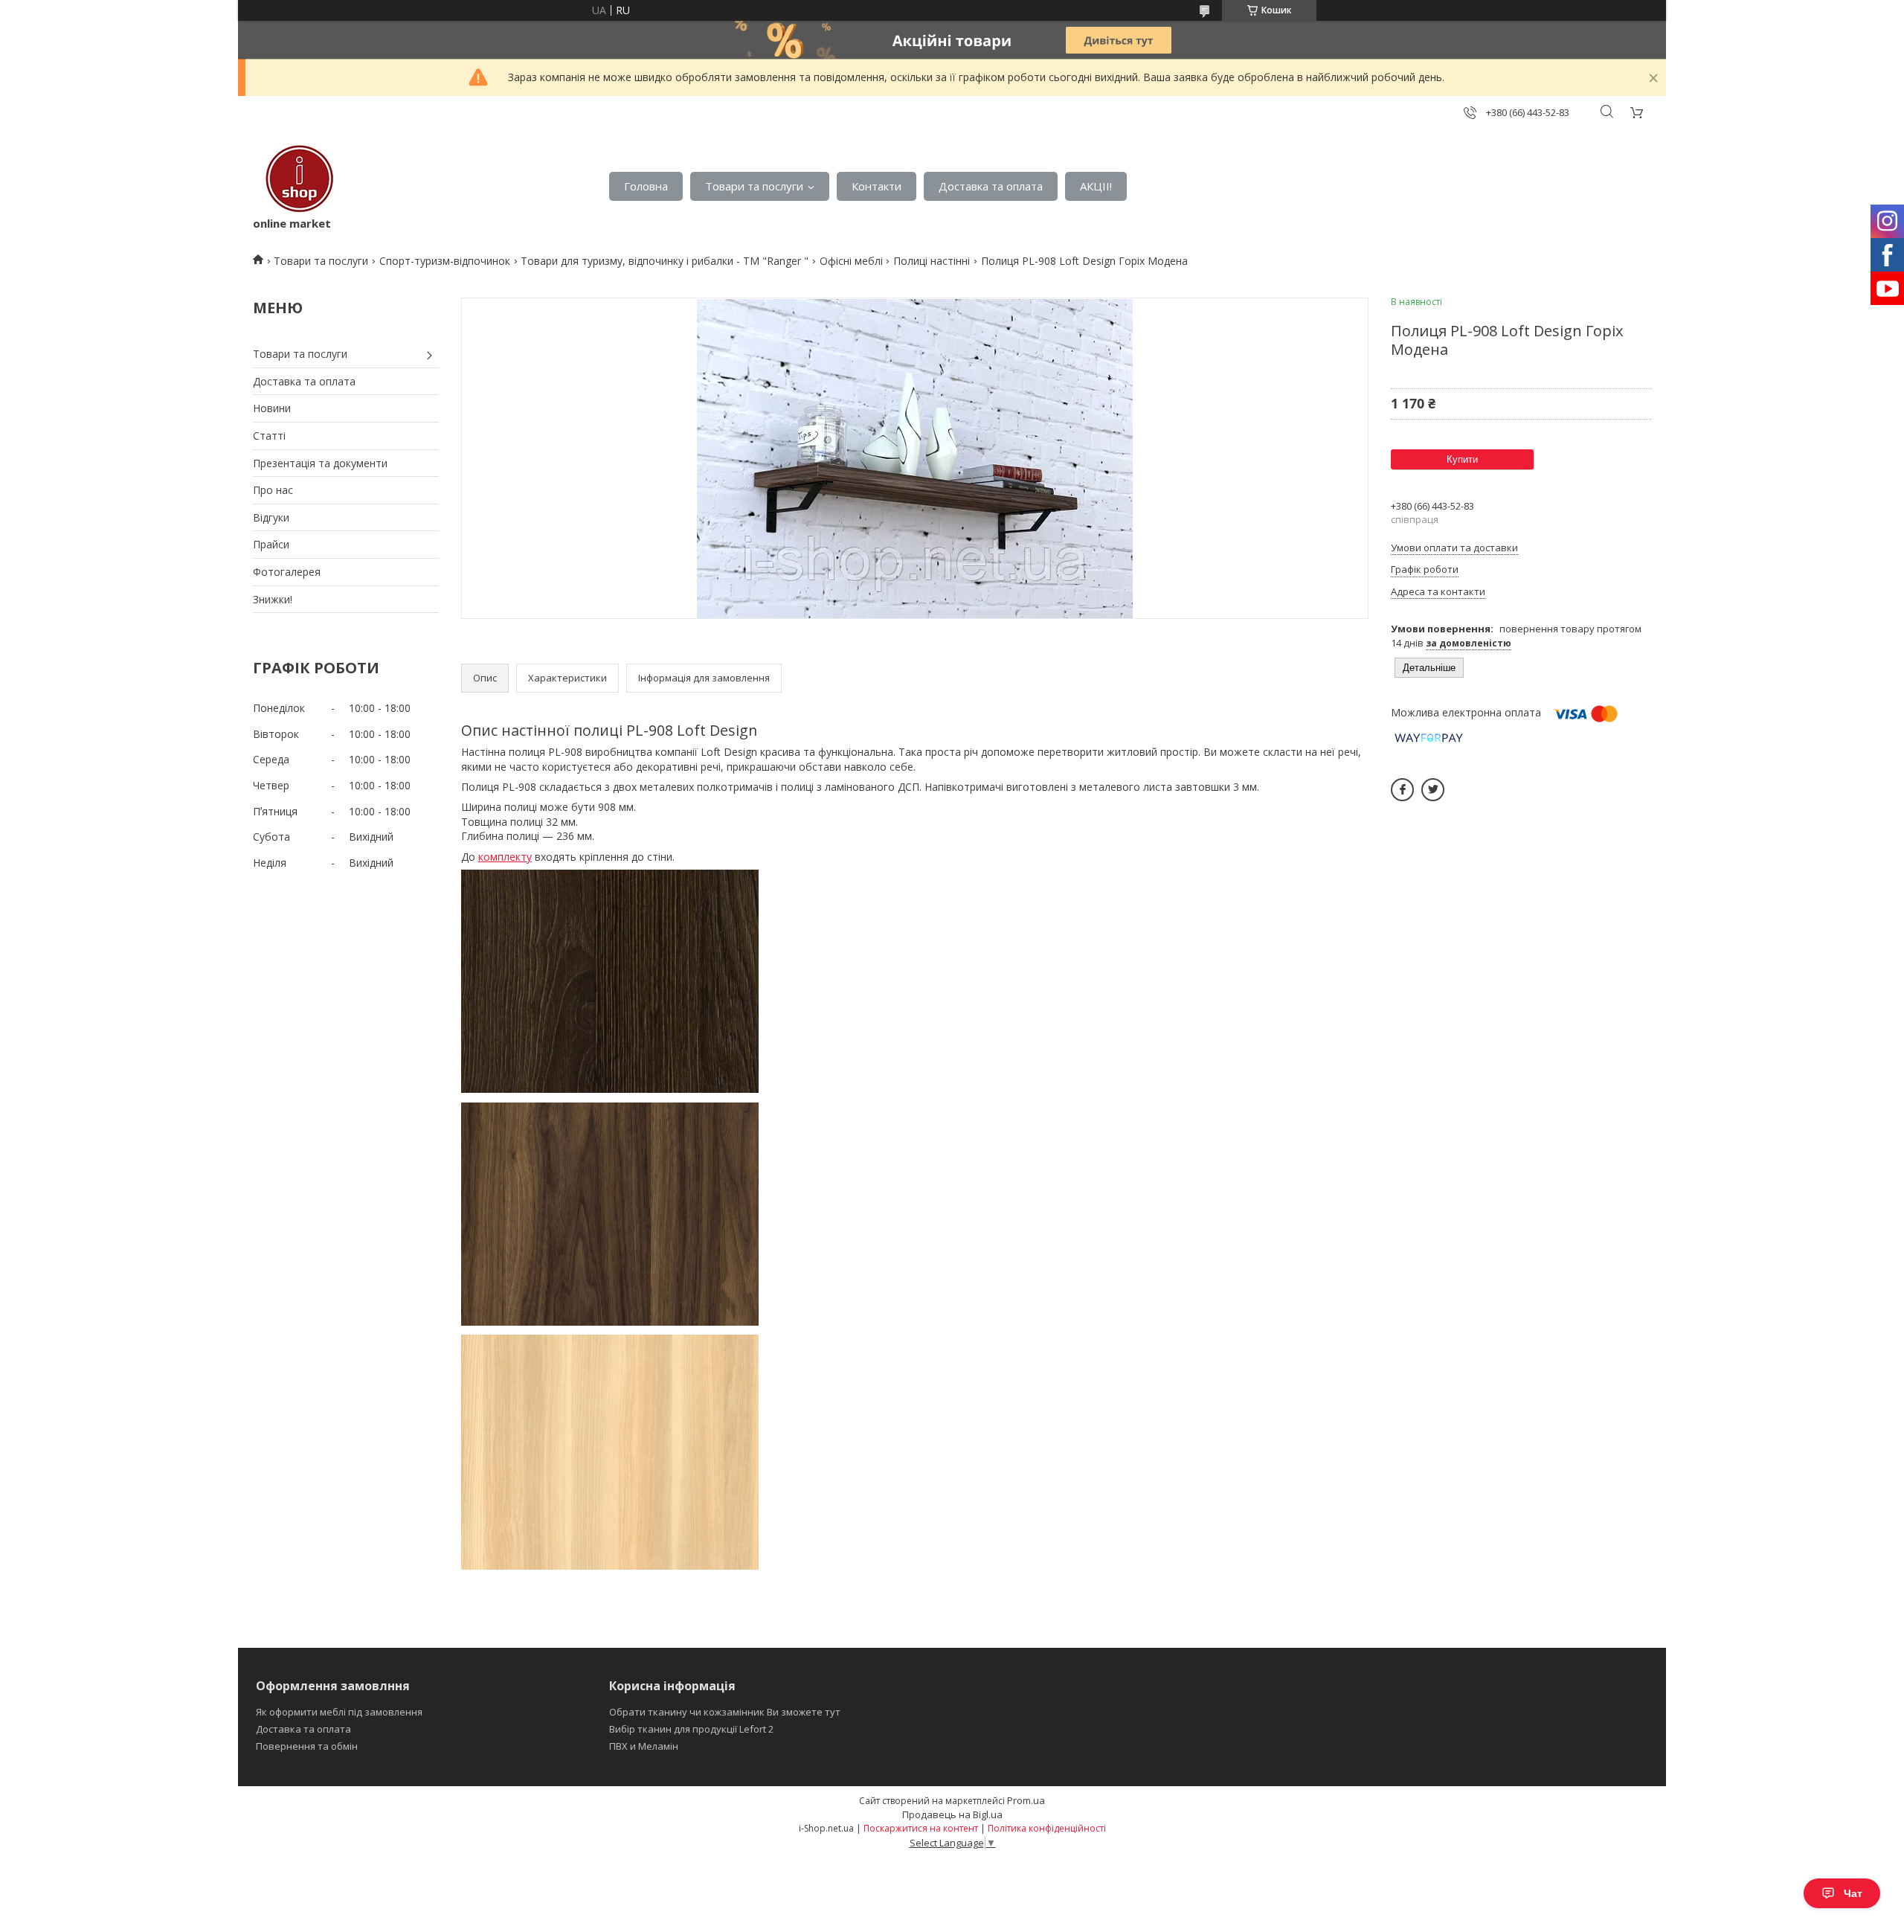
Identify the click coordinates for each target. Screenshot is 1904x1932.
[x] (1433, 790)
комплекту (505, 857)
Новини (272, 408)
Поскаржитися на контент (921, 1828)
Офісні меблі (851, 261)
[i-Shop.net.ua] (296, 179)
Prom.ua (1026, 1800)
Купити (1462, 459)
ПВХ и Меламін (644, 1746)
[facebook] (1402, 790)
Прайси (271, 544)
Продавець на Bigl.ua (952, 1814)
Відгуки (271, 517)
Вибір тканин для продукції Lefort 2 (691, 1729)
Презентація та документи (320, 463)
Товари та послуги (754, 186)
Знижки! (273, 599)
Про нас (273, 490)
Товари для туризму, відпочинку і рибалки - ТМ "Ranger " (665, 261)
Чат (1853, 1893)
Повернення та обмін (307, 1746)
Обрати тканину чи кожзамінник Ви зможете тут (725, 1712)
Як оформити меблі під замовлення (339, 1712)
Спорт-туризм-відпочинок (445, 261)
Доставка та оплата (991, 186)
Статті (269, 436)
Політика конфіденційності (1047, 1828)
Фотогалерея (287, 572)
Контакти (877, 186)
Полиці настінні (932, 261)
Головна (646, 186)
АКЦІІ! (1096, 186)
